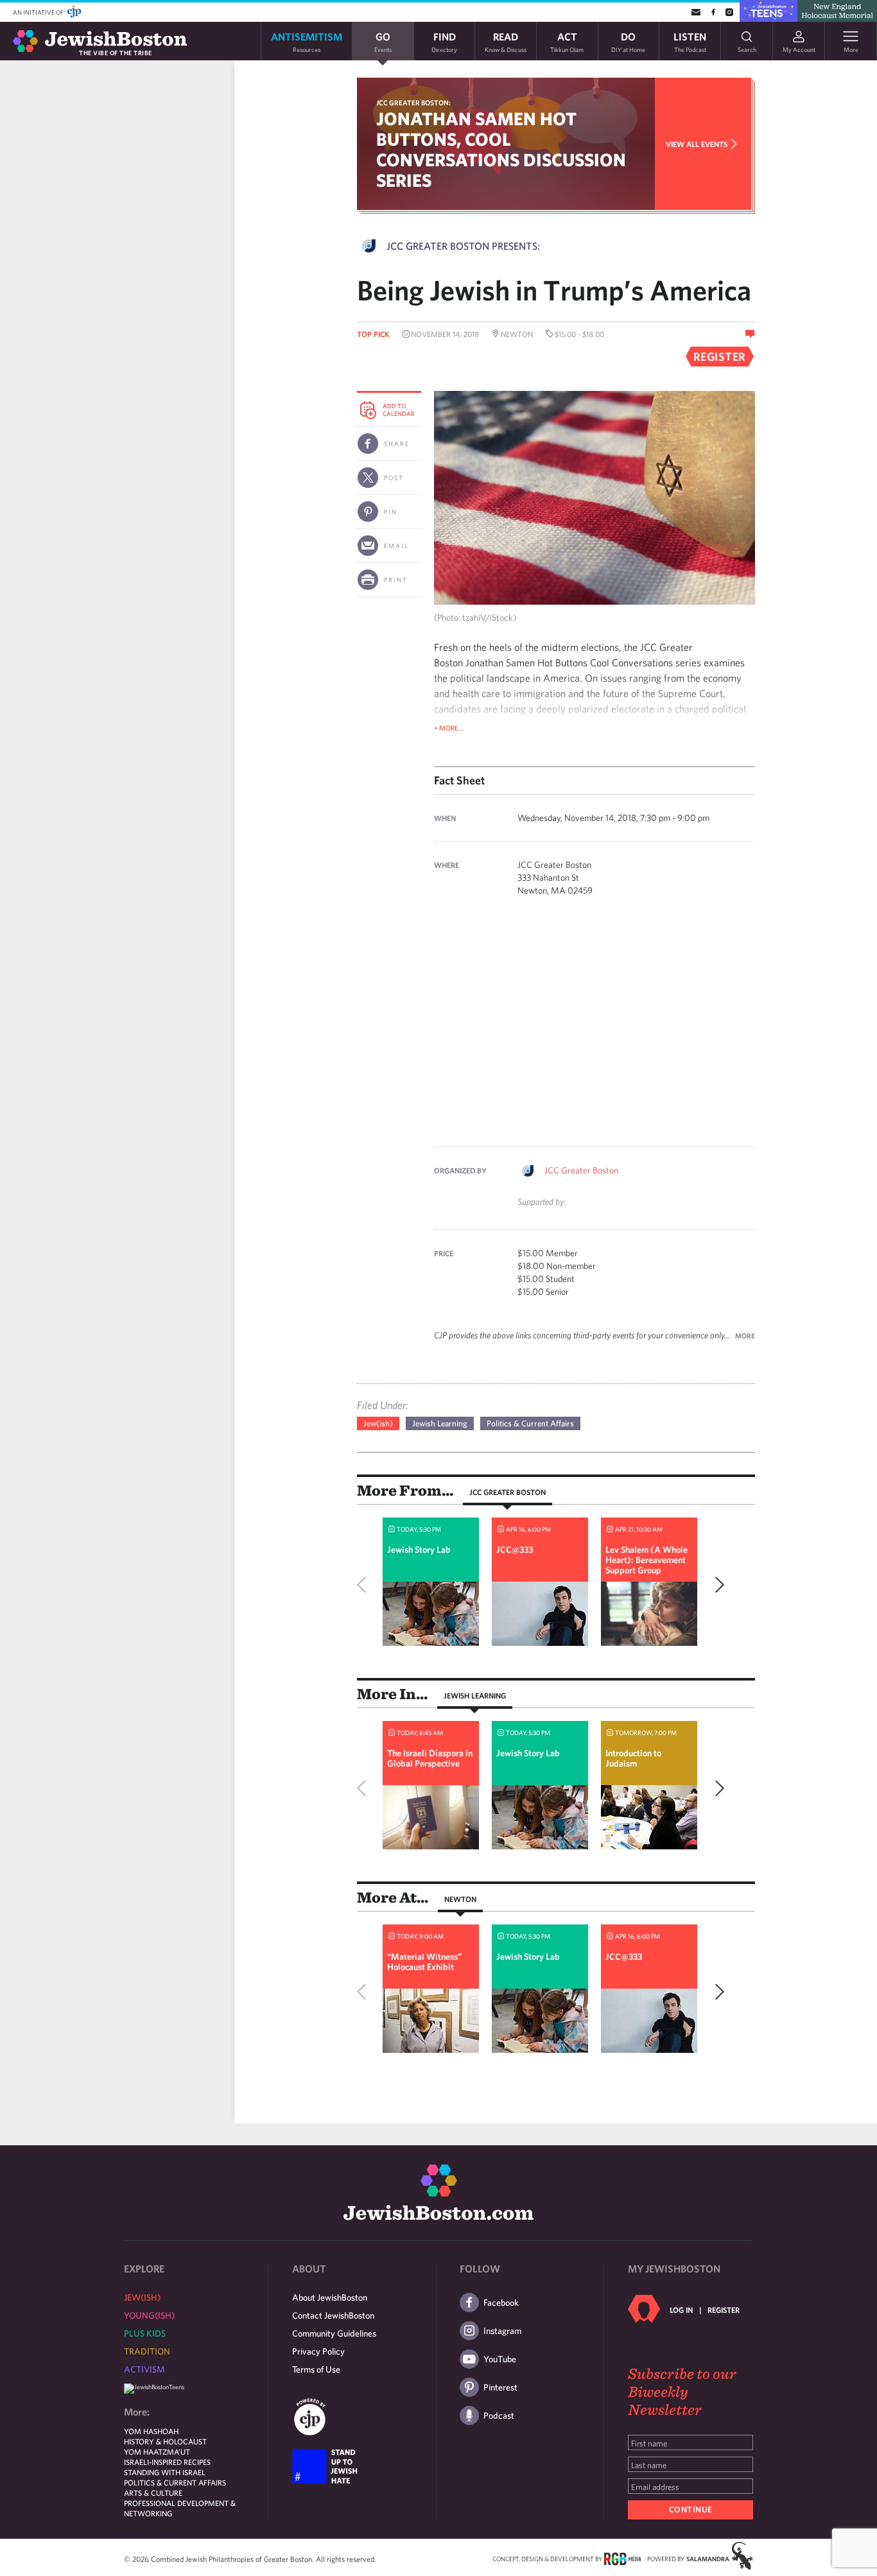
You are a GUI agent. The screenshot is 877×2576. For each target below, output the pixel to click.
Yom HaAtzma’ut (157, 2451)
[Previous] (365, 1585)
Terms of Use (316, 2369)
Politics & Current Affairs (530, 1423)
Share (397, 444)
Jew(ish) (378, 1423)
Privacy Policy (318, 2351)
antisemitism (307, 41)
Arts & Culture (153, 2493)
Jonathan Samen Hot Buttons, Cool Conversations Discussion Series (501, 149)
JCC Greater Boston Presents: (463, 246)
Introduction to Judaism (633, 1758)
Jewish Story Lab (419, 1550)
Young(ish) (149, 2315)
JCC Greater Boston (581, 1170)
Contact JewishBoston (333, 2315)
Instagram (502, 2331)
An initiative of (39, 12)
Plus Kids (145, 2333)
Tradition (147, 2351)
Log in (681, 2310)
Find (444, 41)
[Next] (716, 1585)
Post (394, 478)
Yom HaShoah (151, 2431)
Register (724, 2310)
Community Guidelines (334, 2333)
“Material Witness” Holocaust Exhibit (424, 1962)
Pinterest (500, 2387)
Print (396, 580)
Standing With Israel (165, 2472)
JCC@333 (515, 1550)
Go (383, 41)
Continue (691, 2510)
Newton (460, 1899)
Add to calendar (399, 410)
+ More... (449, 728)
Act (567, 41)
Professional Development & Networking (180, 2508)
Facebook (501, 2303)
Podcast (499, 2416)
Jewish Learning (440, 1423)
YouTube (500, 2359)
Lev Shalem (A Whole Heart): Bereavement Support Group (647, 1560)
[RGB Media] (622, 2558)
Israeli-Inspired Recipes (167, 2462)
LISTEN (690, 41)
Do (628, 41)
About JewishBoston (330, 2297)
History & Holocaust (165, 2441)
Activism (144, 2369)
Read (506, 41)
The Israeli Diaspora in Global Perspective (430, 1758)
